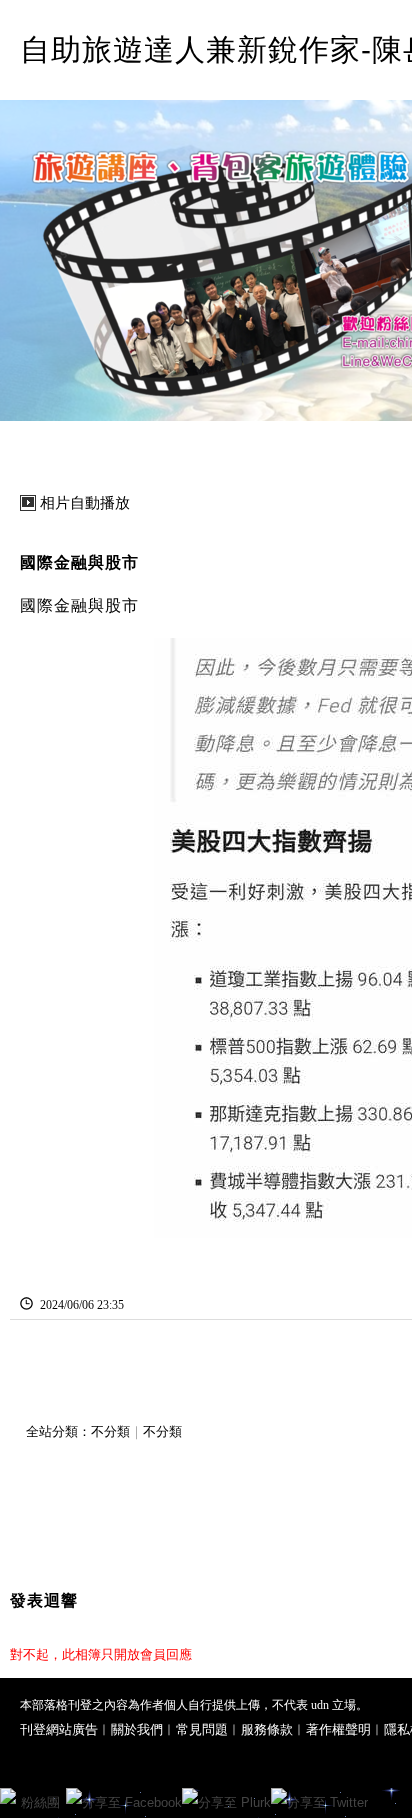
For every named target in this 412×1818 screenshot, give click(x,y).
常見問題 (202, 1729)
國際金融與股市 (79, 562)
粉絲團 (40, 1802)
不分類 (110, 1431)
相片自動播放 (85, 503)
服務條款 (267, 1729)
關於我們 (137, 1729)
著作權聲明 (338, 1729)
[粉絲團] (8, 1796)
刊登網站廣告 (59, 1729)
